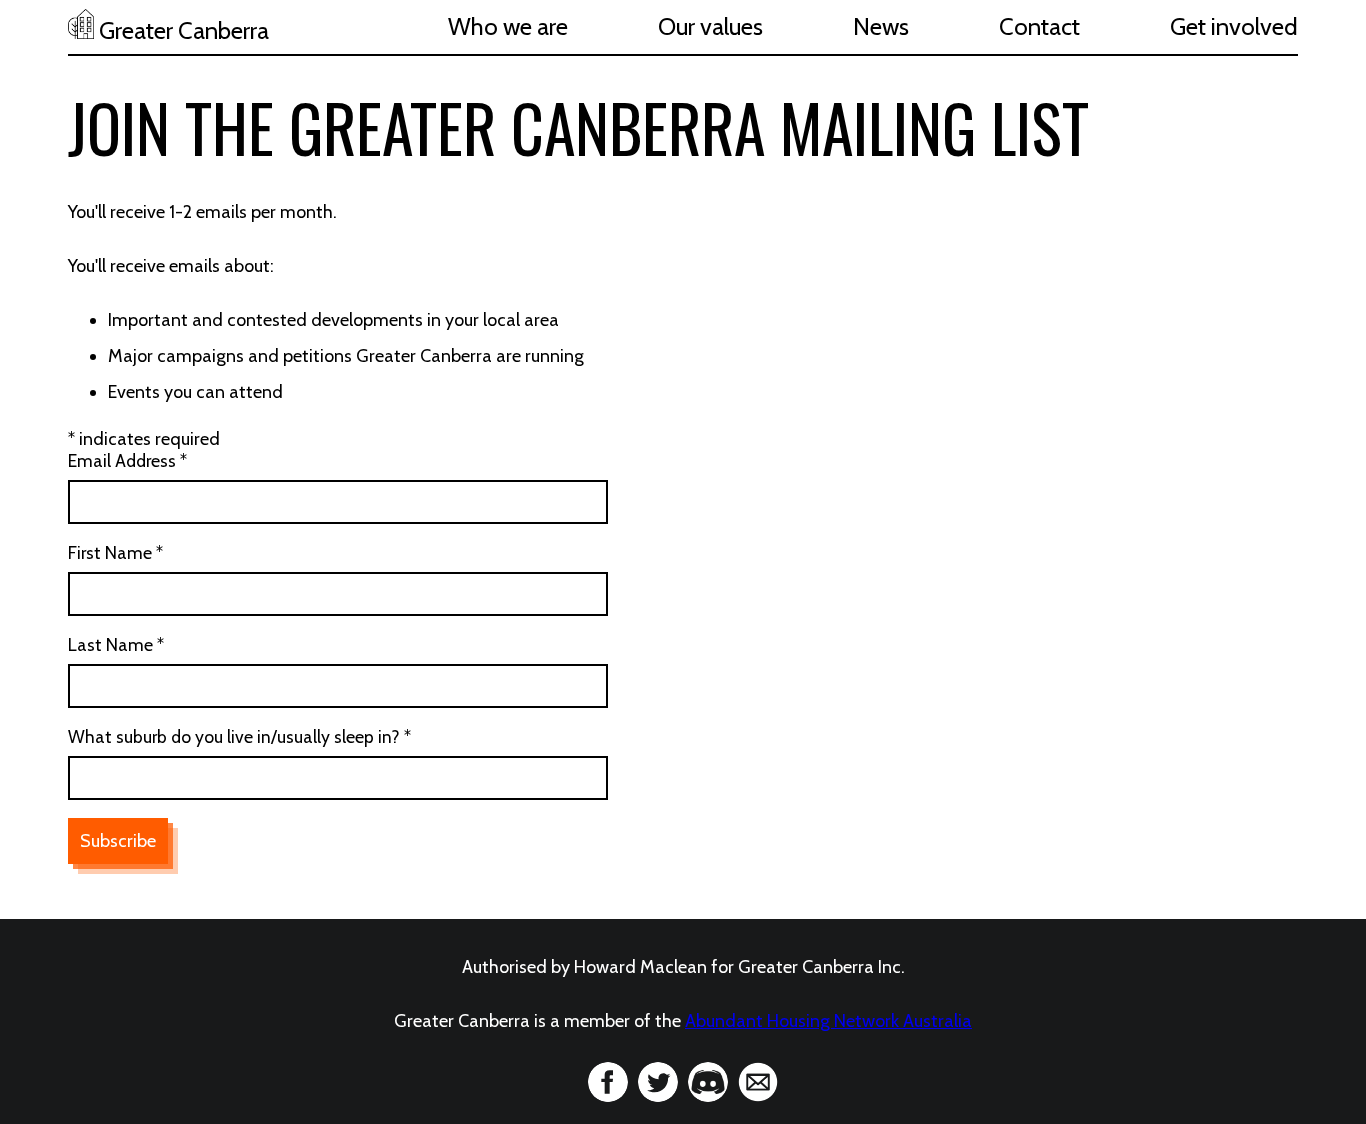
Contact (1039, 26)
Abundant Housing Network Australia (828, 1021)
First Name (115, 552)
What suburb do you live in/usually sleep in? (239, 736)
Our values (710, 26)
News (881, 26)
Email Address (127, 460)
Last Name (116, 644)
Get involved (1234, 26)
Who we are (508, 26)
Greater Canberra (181, 30)
